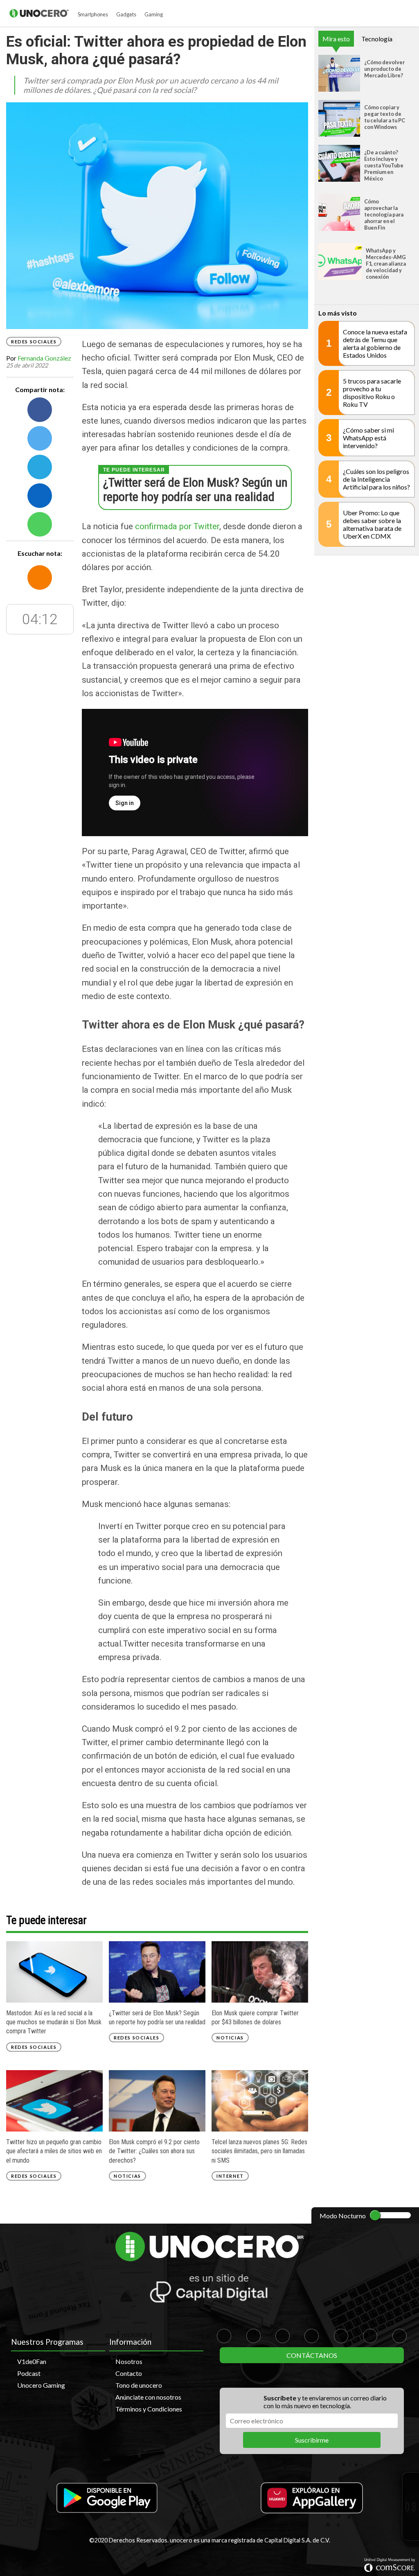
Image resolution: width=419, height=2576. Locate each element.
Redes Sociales (34, 342)
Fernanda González (44, 358)
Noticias (230, 2038)
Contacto (129, 2373)
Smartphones (93, 14)
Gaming (154, 14)
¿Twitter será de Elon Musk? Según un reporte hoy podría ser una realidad (195, 489)
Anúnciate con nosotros (148, 2397)
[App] (107, 2498)
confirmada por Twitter (177, 526)
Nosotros (129, 2361)
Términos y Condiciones (149, 2409)
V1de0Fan (32, 2361)
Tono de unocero (139, 2385)
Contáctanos (312, 2355)
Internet (230, 2176)
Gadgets (126, 14)
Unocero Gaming (41, 2385)
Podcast (29, 2373)
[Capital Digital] (209, 2290)
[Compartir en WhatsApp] (40, 524)
